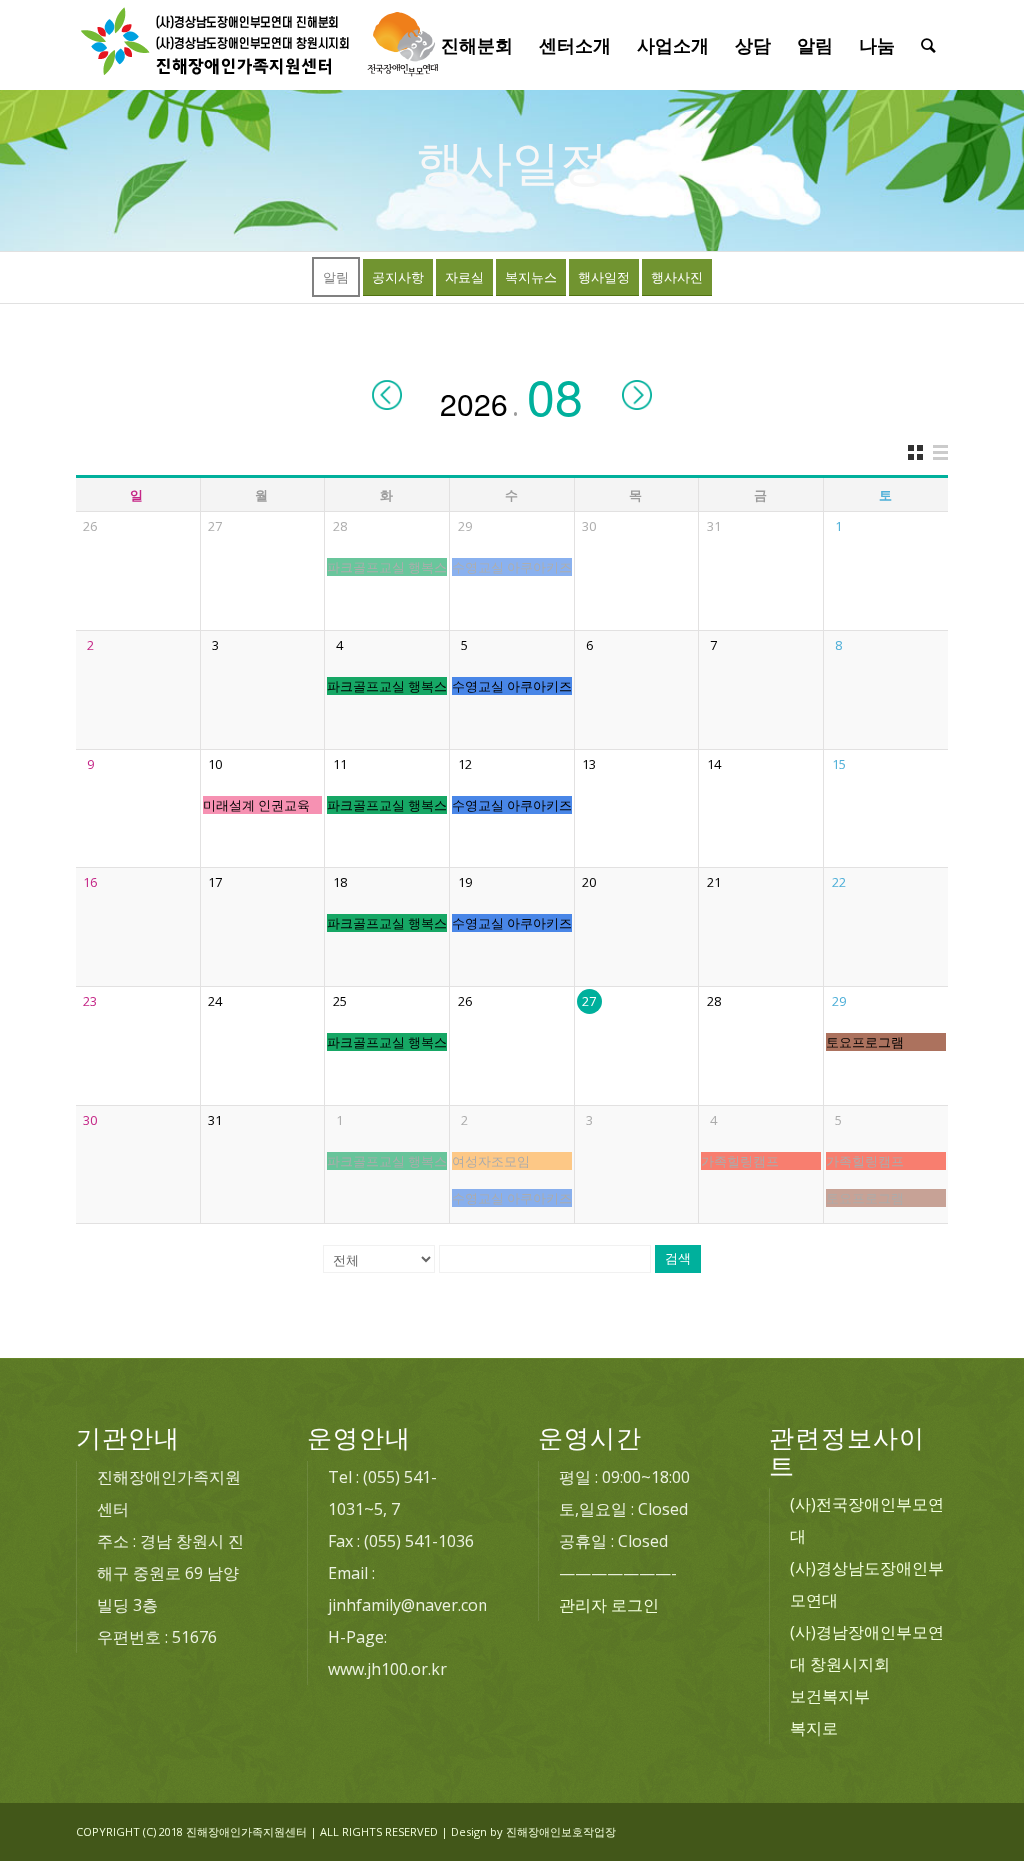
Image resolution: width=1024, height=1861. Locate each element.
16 (90, 882)
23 (90, 1001)
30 (589, 526)
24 (215, 1001)
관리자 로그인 (609, 1605)
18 (340, 882)
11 (340, 764)
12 (465, 764)
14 (714, 764)
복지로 (814, 1728)
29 (465, 526)
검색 (678, 1258)
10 (215, 764)
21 (714, 882)
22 (839, 882)
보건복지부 (830, 1696)
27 (215, 526)
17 (215, 882)
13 (589, 764)
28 (340, 526)
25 (340, 1001)
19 (465, 882)
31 (714, 526)
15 (839, 764)
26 (90, 526)
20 (589, 882)
